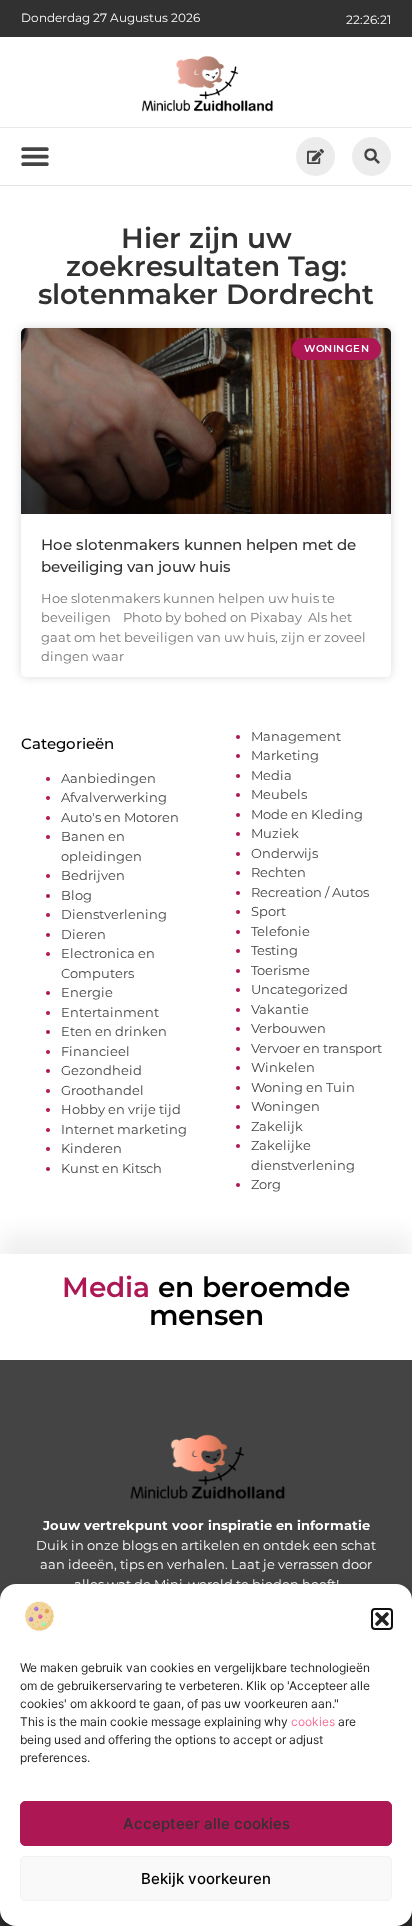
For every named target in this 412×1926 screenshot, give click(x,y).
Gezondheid (101, 1070)
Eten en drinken (114, 1031)
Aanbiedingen (108, 778)
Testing (274, 950)
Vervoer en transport (316, 1048)
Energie (87, 992)
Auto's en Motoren (120, 817)
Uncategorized (299, 989)
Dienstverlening (114, 914)
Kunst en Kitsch (111, 1168)
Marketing (285, 755)
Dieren (83, 934)
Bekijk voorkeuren (206, 1878)
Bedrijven (93, 875)
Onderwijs (284, 853)
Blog (76, 895)
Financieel (95, 1051)
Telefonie (280, 931)
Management (296, 736)
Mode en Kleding (307, 814)
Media (271, 775)
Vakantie (280, 1009)
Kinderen (91, 1148)
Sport (268, 911)
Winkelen (283, 1067)
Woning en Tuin (303, 1087)
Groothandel (102, 1090)
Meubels (279, 794)
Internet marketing (124, 1129)
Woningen (285, 1106)
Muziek (275, 833)
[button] (382, 1619)
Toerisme (280, 970)
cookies (313, 1721)
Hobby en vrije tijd (121, 1109)
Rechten (278, 872)
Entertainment (110, 1012)
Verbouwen (288, 1028)
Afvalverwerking (114, 797)
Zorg (266, 1184)
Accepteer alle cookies (206, 1823)
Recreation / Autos (310, 892)
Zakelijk (277, 1126)
